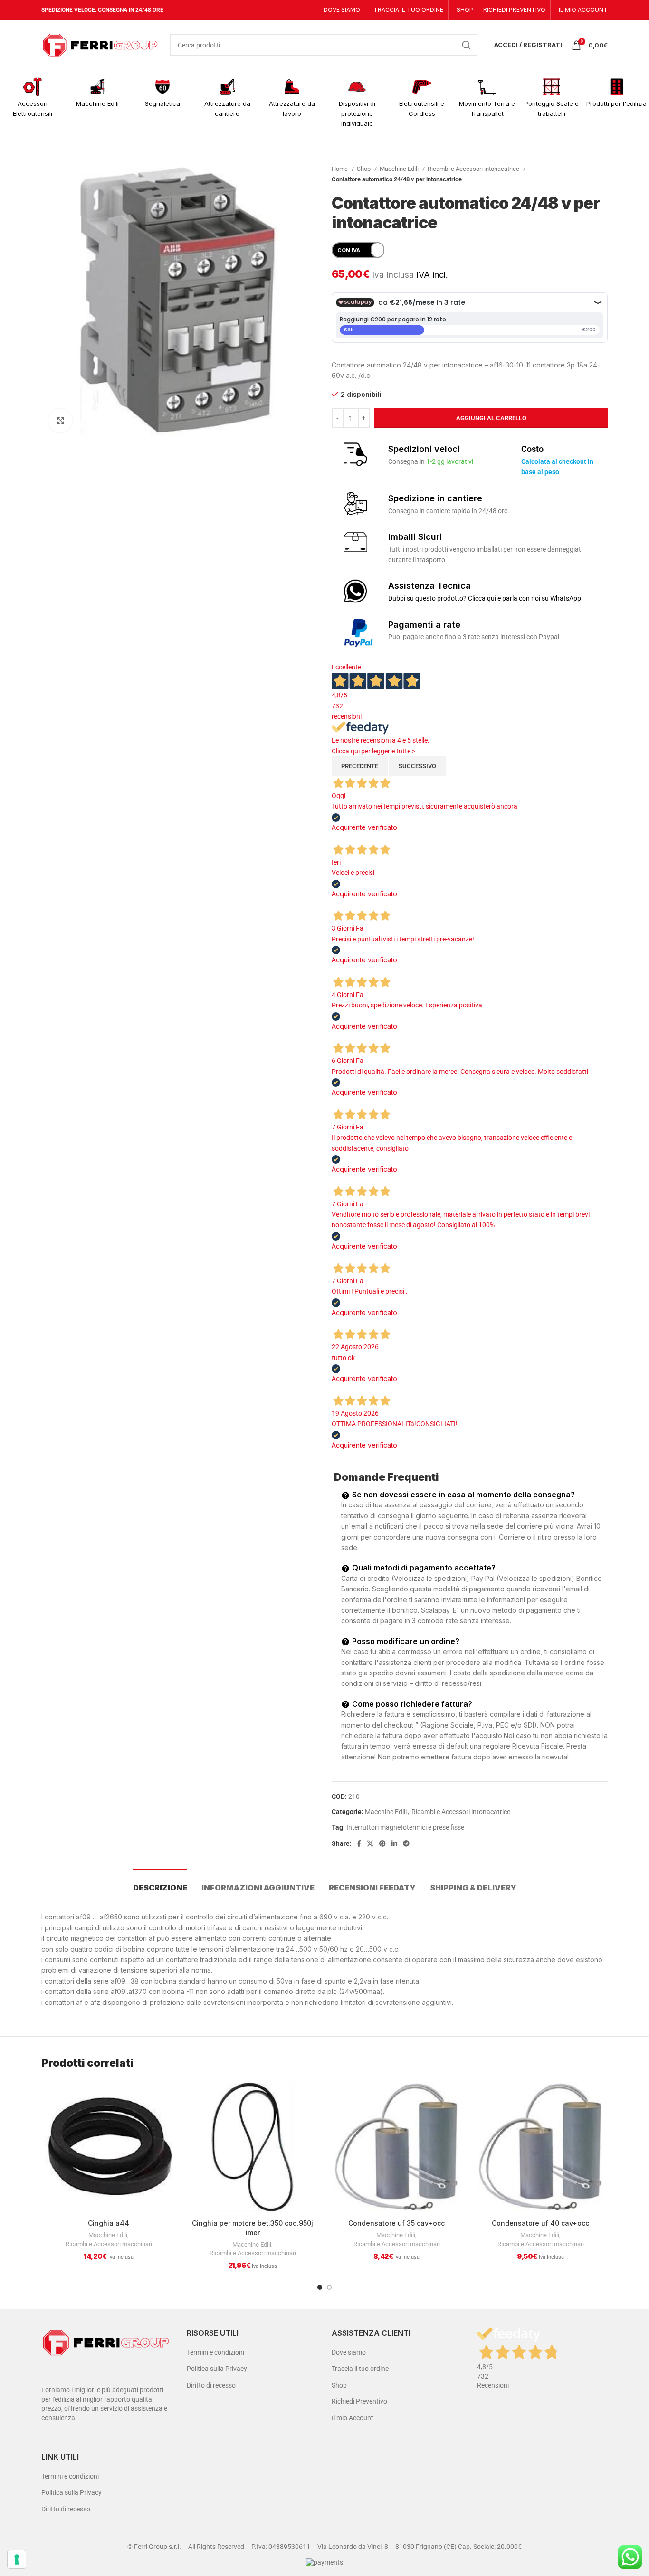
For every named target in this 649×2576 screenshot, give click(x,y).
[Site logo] (101, 44)
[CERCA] (467, 45)
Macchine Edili (400, 169)
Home (340, 169)
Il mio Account (353, 2418)
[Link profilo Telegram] (406, 1843)
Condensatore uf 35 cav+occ (396, 2223)
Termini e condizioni (70, 2476)
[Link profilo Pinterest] (382, 1843)
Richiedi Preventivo (359, 2401)
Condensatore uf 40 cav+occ (540, 2223)
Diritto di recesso (66, 2509)
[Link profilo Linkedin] (394, 1843)
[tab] (160, 1883)
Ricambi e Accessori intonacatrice (474, 169)
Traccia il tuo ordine (360, 2369)
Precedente (360, 766)
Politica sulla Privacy (72, 2492)
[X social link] (370, 1843)
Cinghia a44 (109, 2223)
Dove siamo (349, 2352)
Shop (364, 169)
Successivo (417, 766)
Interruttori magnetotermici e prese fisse (405, 1827)
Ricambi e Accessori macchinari (109, 2244)
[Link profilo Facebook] (359, 1843)
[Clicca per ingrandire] (60, 421)
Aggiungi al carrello (491, 418)
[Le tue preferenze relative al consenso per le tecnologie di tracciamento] (17, 2559)
